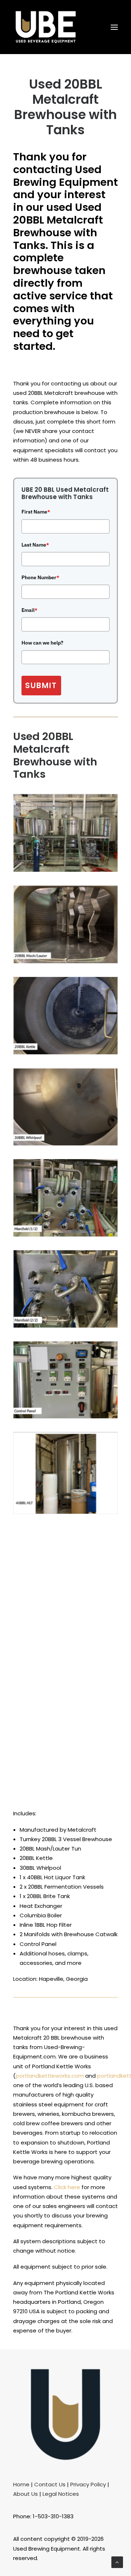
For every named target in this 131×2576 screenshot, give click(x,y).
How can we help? (42, 643)
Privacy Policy (88, 2484)
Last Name (35, 545)
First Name (36, 512)
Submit (41, 685)
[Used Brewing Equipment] (46, 27)
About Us (25, 2494)
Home (21, 2484)
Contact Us (50, 2484)
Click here (67, 2187)
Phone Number (40, 577)
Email (29, 610)
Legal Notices (61, 2494)
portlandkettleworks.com (50, 2076)
